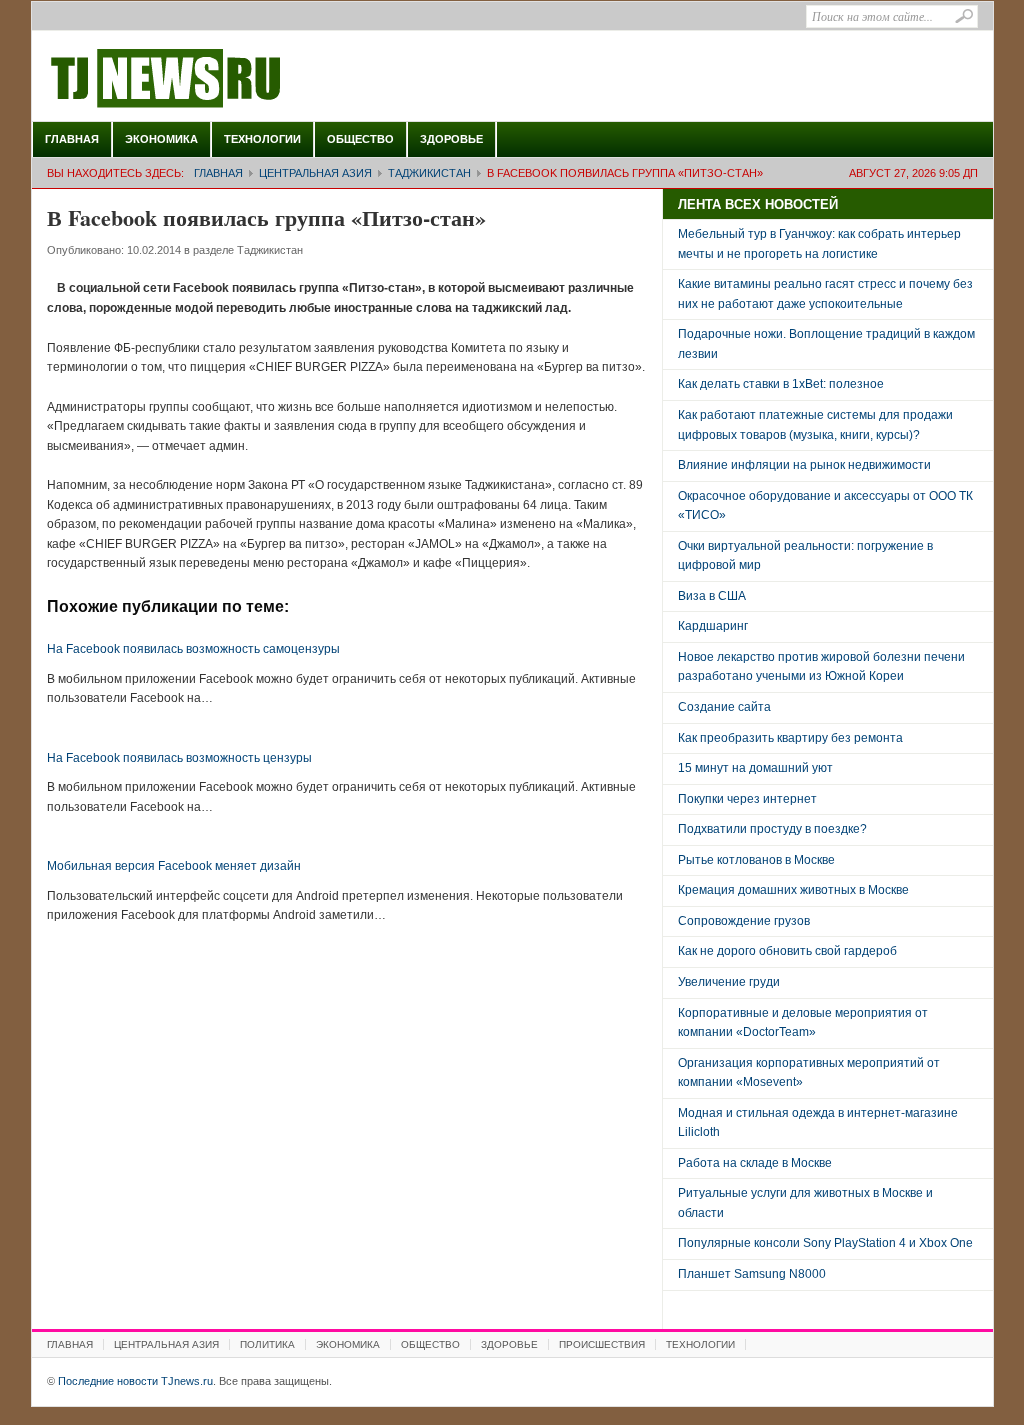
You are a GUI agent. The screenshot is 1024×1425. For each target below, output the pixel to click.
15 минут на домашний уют (755, 768)
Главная (72, 139)
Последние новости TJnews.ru (222, 79)
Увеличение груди (729, 982)
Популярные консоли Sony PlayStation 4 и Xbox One (825, 1243)
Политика (267, 1344)
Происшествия (602, 1344)
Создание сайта (724, 707)
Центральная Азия (315, 173)
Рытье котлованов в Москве (756, 860)
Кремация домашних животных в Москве (793, 890)
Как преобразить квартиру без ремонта (790, 738)
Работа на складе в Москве (755, 1163)
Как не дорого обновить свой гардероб (787, 951)
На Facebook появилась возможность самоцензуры (193, 649)
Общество (360, 139)
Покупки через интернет (747, 799)
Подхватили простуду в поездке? (772, 829)
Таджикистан (429, 173)
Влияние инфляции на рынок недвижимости (804, 465)
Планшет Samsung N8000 (752, 1274)
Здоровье (451, 139)
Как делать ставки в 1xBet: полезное (781, 384)
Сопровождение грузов (744, 921)
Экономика (161, 139)
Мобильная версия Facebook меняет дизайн (174, 866)
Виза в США (712, 596)
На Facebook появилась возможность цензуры (179, 758)
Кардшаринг (713, 626)
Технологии (262, 139)
